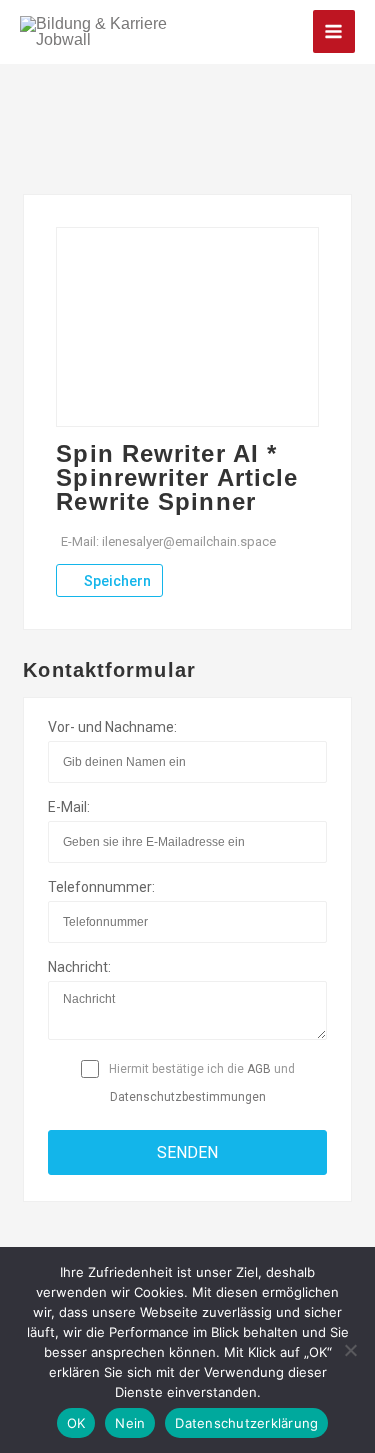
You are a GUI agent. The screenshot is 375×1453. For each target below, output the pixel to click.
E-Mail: (69, 807)
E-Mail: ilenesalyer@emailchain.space (168, 541)
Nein (130, 1423)
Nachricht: (79, 967)
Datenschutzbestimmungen (188, 1097)
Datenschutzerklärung (246, 1423)
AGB (259, 1069)
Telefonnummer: (101, 887)
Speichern (116, 581)
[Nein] (350, 1350)
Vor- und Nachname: (112, 727)
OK (76, 1423)
